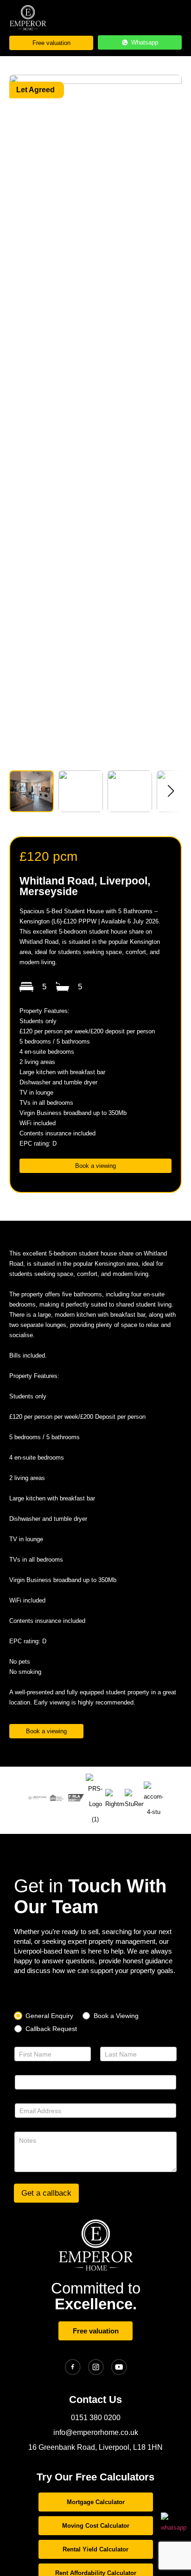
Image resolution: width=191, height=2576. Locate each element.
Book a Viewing (116, 2016)
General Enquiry (49, 2016)
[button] (171, 791)
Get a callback (46, 2193)
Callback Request (51, 2029)
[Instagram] (96, 2367)
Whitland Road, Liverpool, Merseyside (85, 886)
